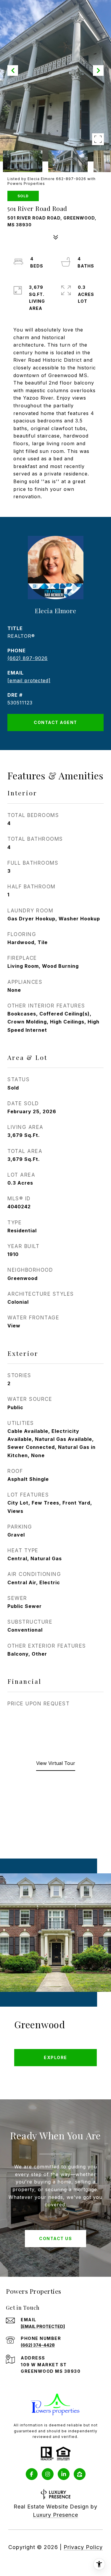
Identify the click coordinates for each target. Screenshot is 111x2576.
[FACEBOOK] (32, 2474)
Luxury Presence (55, 2515)
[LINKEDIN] (64, 2474)
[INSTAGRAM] (48, 2474)
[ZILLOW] (80, 2474)
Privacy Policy (83, 2547)
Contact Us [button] (55, 2238)
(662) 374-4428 (38, 2345)
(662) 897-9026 (28, 658)
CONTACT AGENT (55, 722)
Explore (55, 2057)
